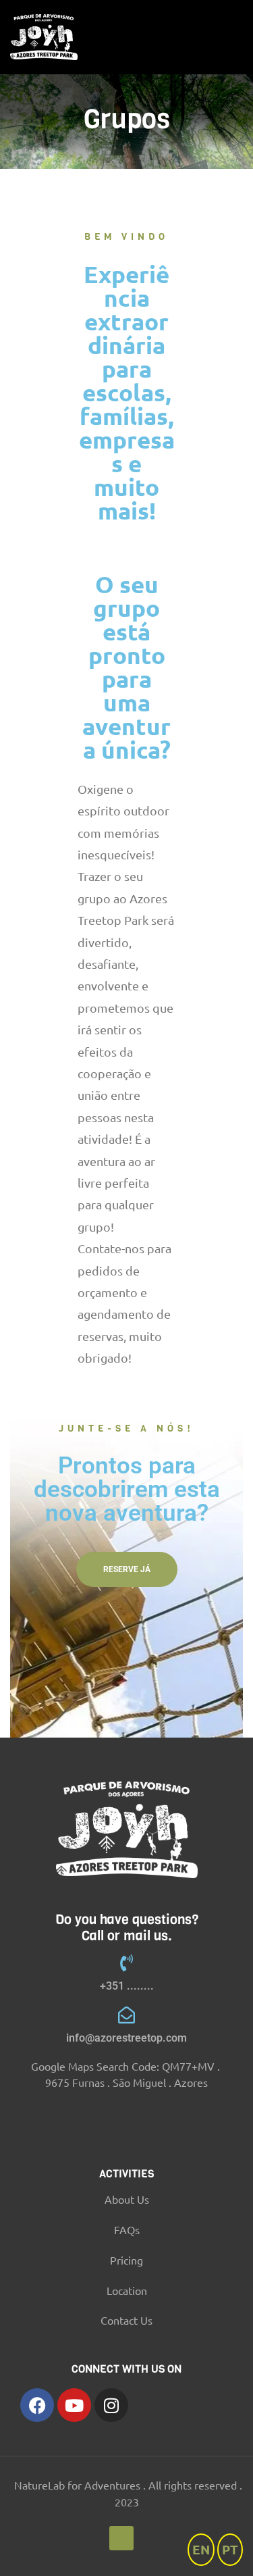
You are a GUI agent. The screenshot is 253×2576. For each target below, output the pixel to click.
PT (230, 2549)
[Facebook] (37, 2405)
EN (201, 2549)
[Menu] (237, 37)
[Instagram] (111, 2405)
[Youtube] (74, 2405)
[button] (127, 1569)
